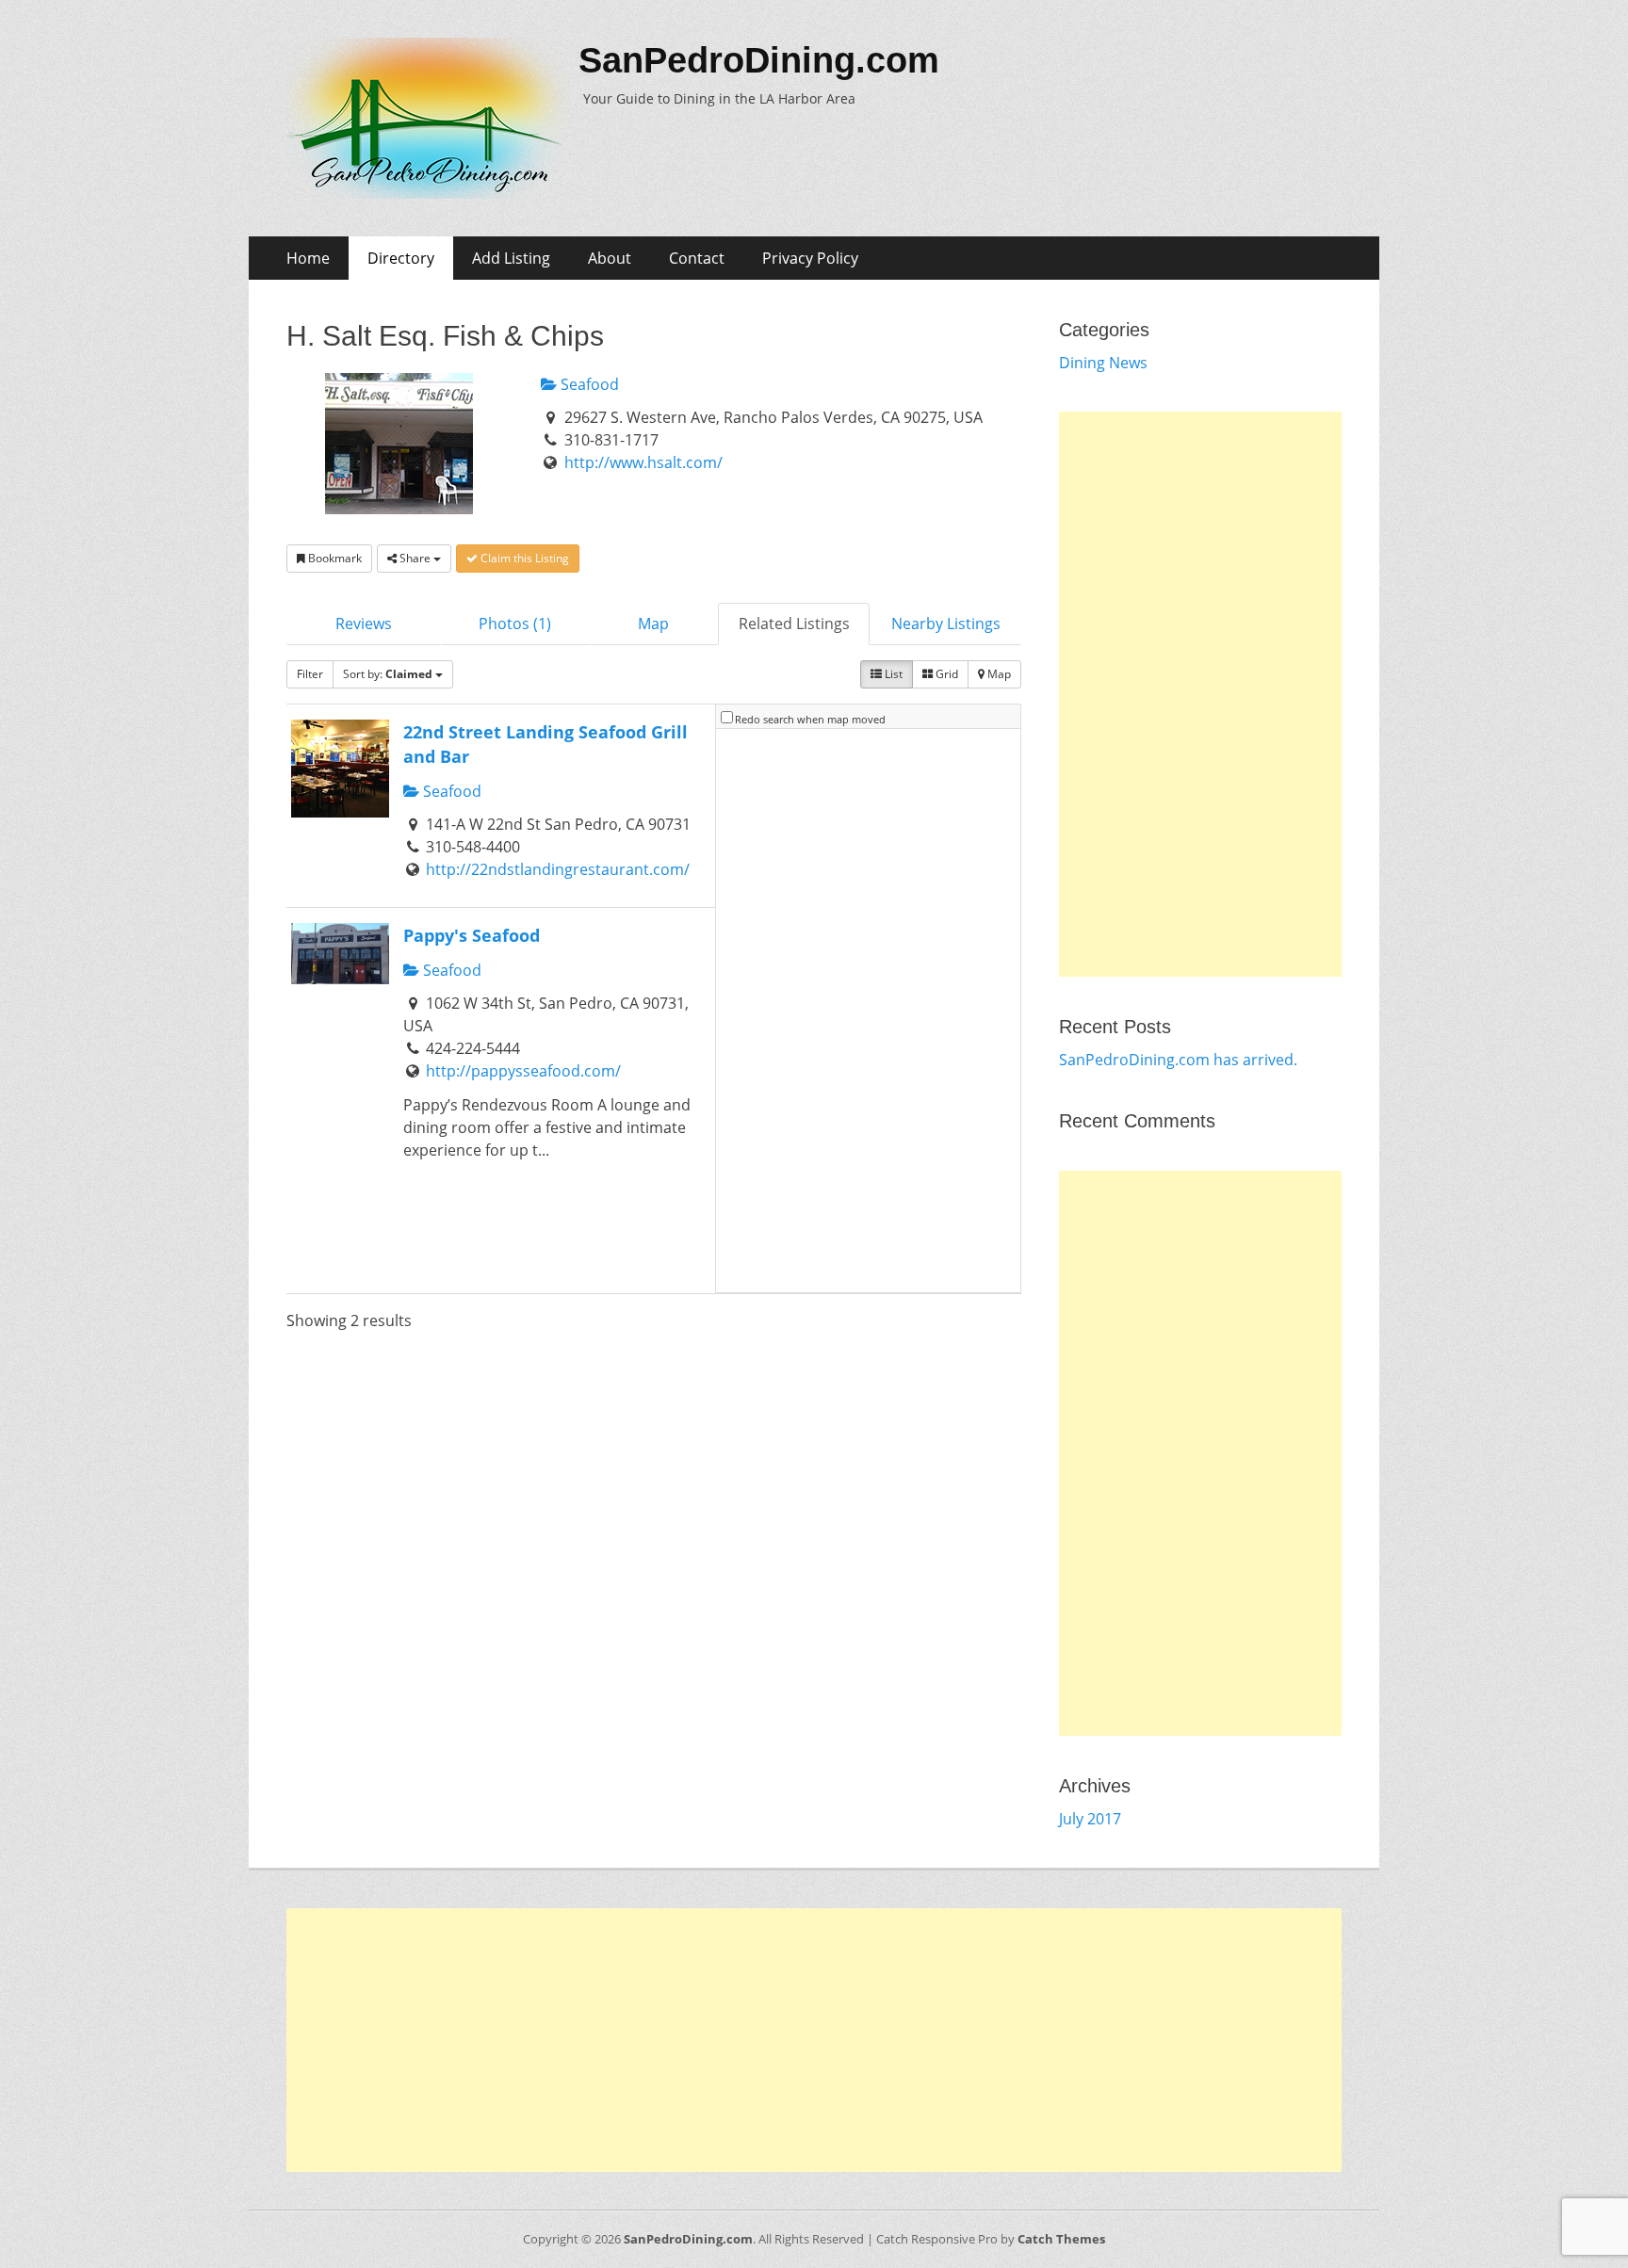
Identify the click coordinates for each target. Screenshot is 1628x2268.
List (892, 674)
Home (308, 258)
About (610, 258)
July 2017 (1090, 1819)
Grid (945, 674)
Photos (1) (515, 624)
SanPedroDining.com (759, 60)
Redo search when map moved (810, 719)
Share (415, 558)
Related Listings (794, 624)
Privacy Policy (810, 258)
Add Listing (511, 258)
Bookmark (334, 558)
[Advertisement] (1200, 694)
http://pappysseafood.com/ (523, 1071)
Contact (697, 258)
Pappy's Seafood (472, 935)
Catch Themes (1061, 2239)
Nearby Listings (946, 624)
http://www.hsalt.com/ (643, 462)
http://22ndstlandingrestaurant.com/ (558, 869)
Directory (401, 258)
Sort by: (388, 674)
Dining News (1103, 363)
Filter (310, 674)
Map (653, 624)
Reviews (364, 624)
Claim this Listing (523, 558)
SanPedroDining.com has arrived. (1178, 1060)
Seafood (588, 384)
